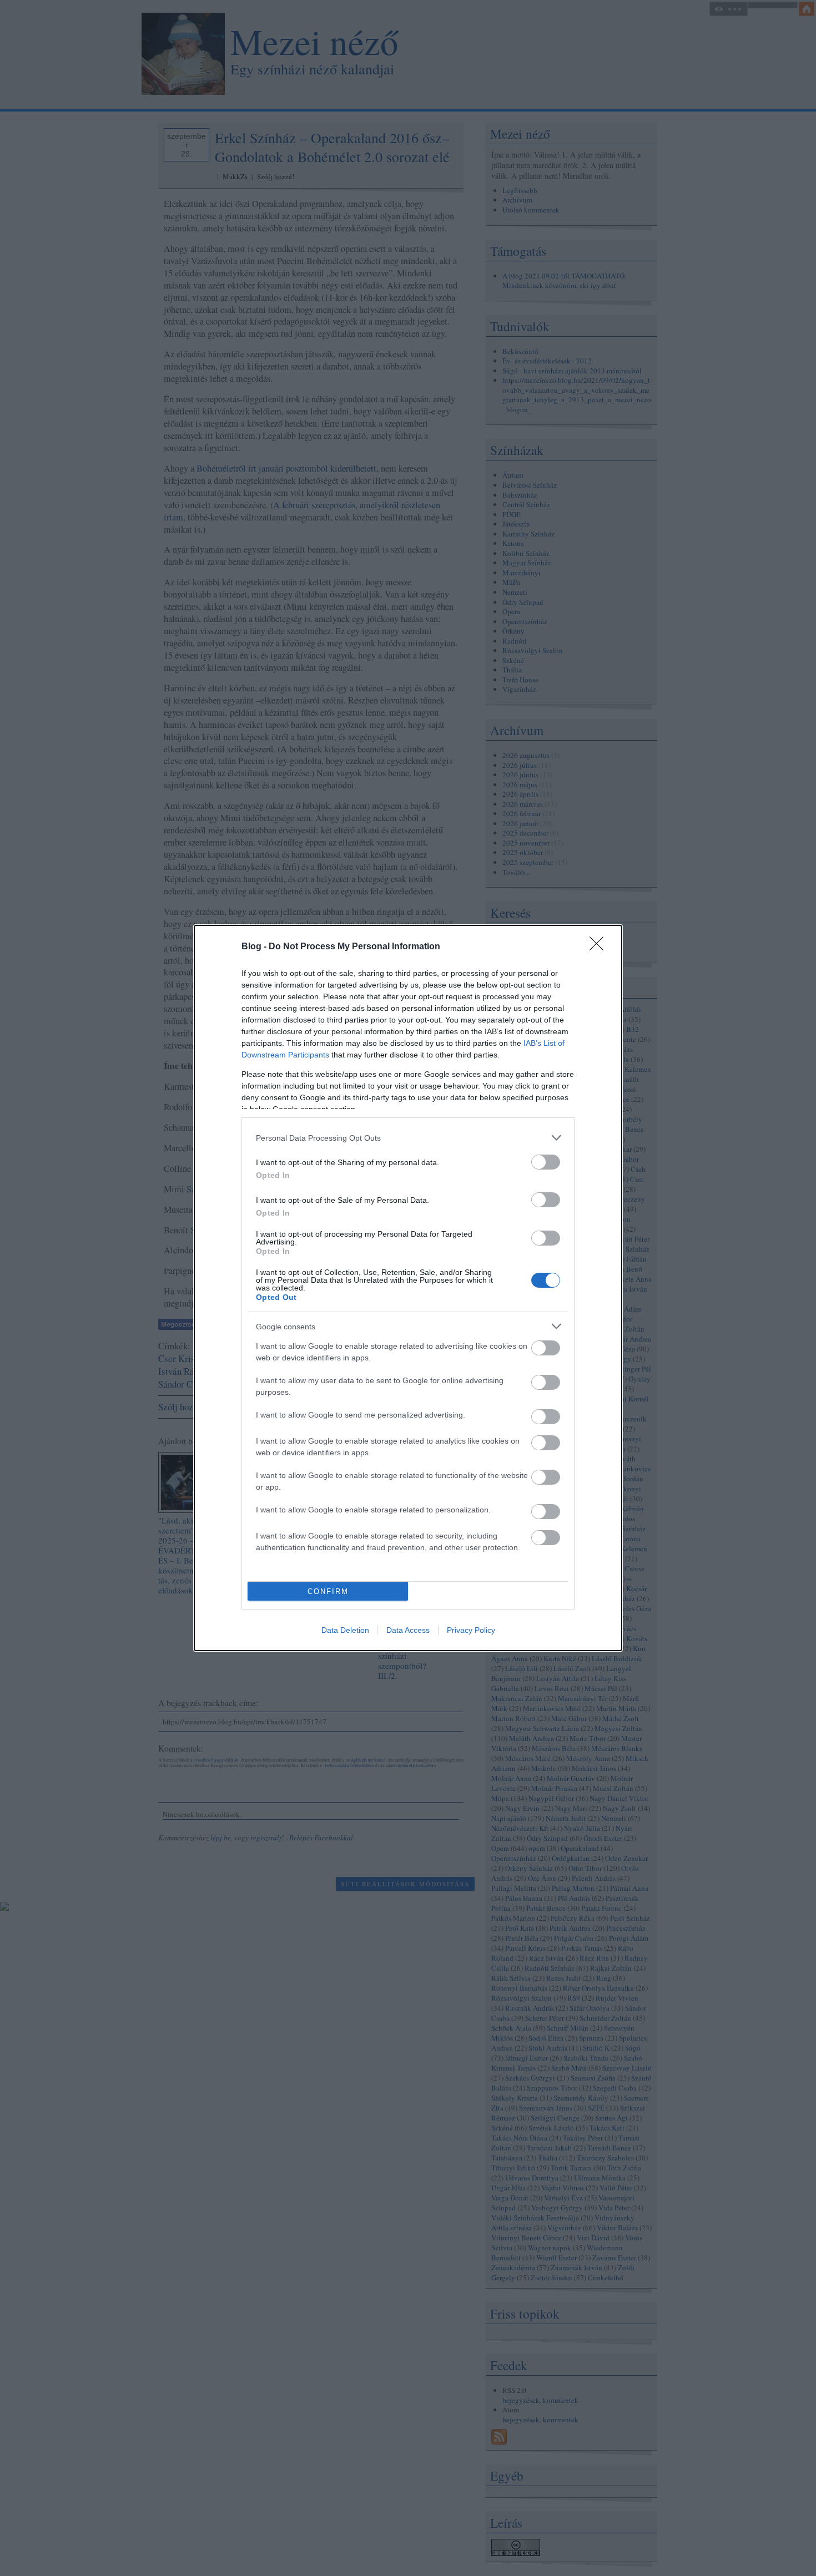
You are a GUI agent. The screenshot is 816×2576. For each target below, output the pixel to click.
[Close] (600, 947)
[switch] (546, 1162)
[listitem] (408, 1138)
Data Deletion (345, 1630)
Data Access (408, 1630)
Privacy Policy (471, 1630)
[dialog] (408, 1288)
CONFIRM (328, 1591)
